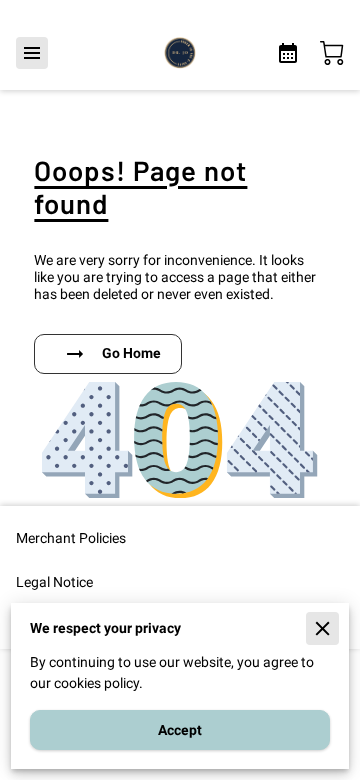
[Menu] (32, 53)
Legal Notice (54, 582)
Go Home (131, 353)
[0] (332, 53)
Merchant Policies (71, 538)
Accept (180, 730)
